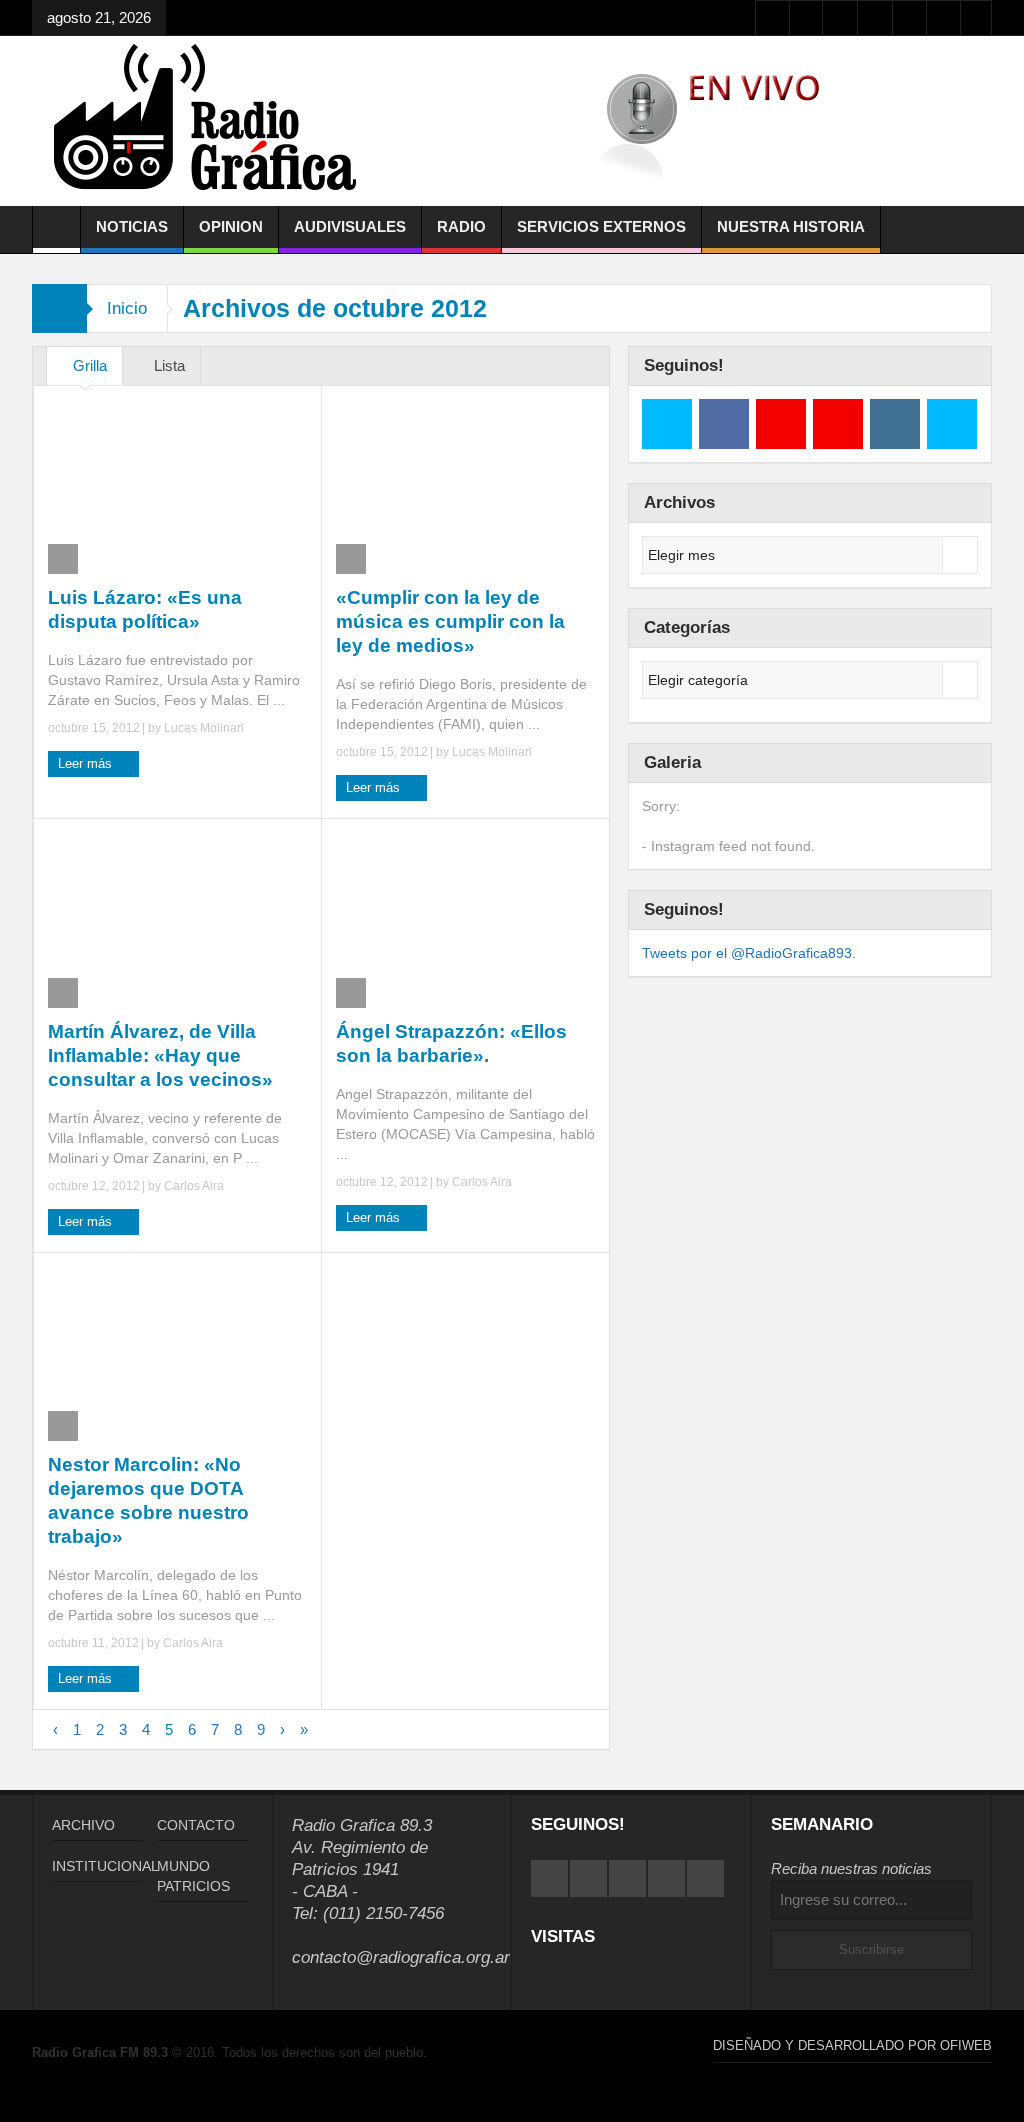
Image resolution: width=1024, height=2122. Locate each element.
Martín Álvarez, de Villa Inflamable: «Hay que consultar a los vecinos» (160, 1055)
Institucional (105, 1866)
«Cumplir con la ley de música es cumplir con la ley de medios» (450, 621)
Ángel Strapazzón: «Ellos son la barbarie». (451, 1043)
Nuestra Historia (791, 226)
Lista (169, 365)
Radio (461, 226)
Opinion (231, 226)
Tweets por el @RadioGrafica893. (749, 953)
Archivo (83, 1825)
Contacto (196, 1825)
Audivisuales (350, 226)
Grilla (90, 365)
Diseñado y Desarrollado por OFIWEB (852, 2045)
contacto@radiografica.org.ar (401, 1957)
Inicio (127, 308)
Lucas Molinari (204, 728)
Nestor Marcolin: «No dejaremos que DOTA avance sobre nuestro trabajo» (148, 1500)
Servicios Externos (601, 226)
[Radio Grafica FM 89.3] (214, 121)
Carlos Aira (194, 1186)
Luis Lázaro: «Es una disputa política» (145, 609)
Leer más (87, 763)
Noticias (132, 226)
